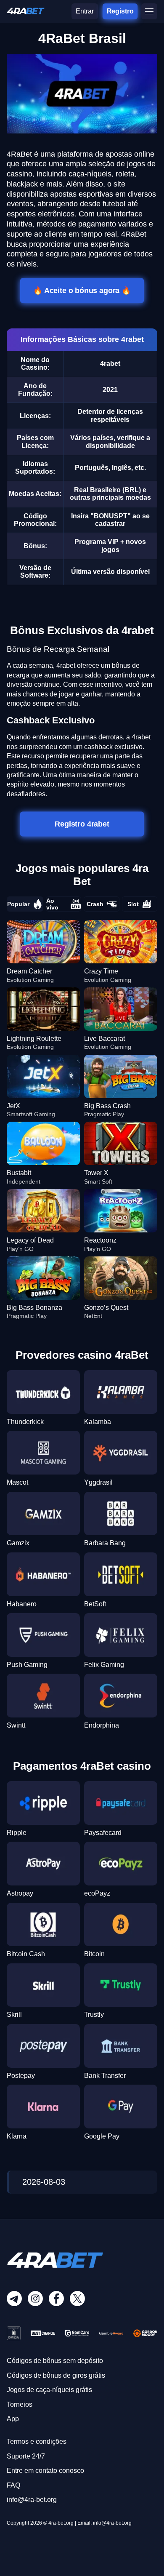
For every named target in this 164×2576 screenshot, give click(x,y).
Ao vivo (52, 904)
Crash (95, 904)
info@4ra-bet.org (32, 2500)
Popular (18, 904)
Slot (133, 904)
